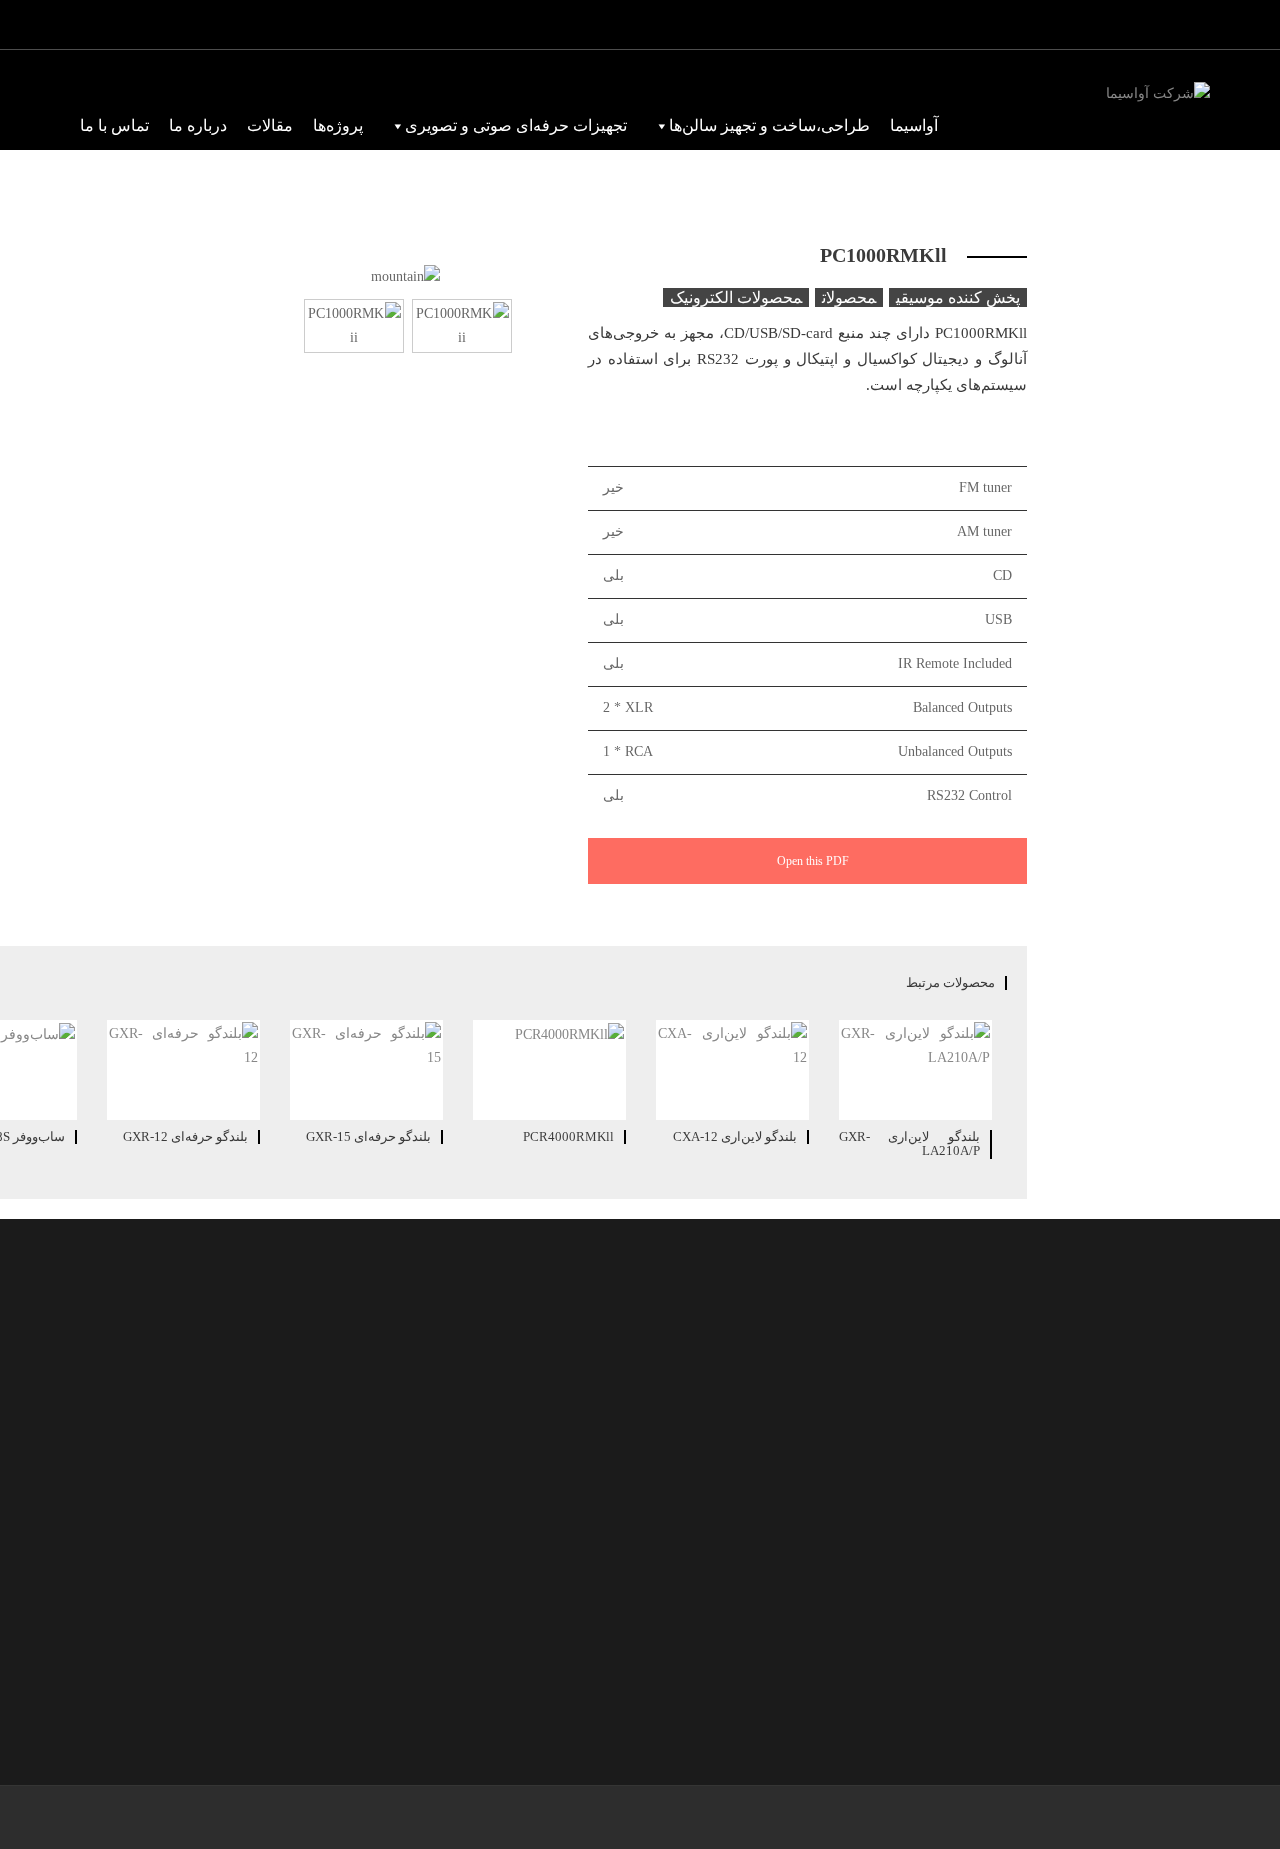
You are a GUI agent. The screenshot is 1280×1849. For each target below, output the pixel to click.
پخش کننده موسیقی (958, 297)
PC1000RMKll (883, 255)
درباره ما (198, 125)
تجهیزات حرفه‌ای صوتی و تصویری (516, 125)
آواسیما (914, 125)
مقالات (270, 125)
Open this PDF (811, 861)
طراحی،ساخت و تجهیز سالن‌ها (769, 125)
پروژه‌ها (338, 125)
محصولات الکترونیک (736, 297)
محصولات (849, 297)
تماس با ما (114, 125)
